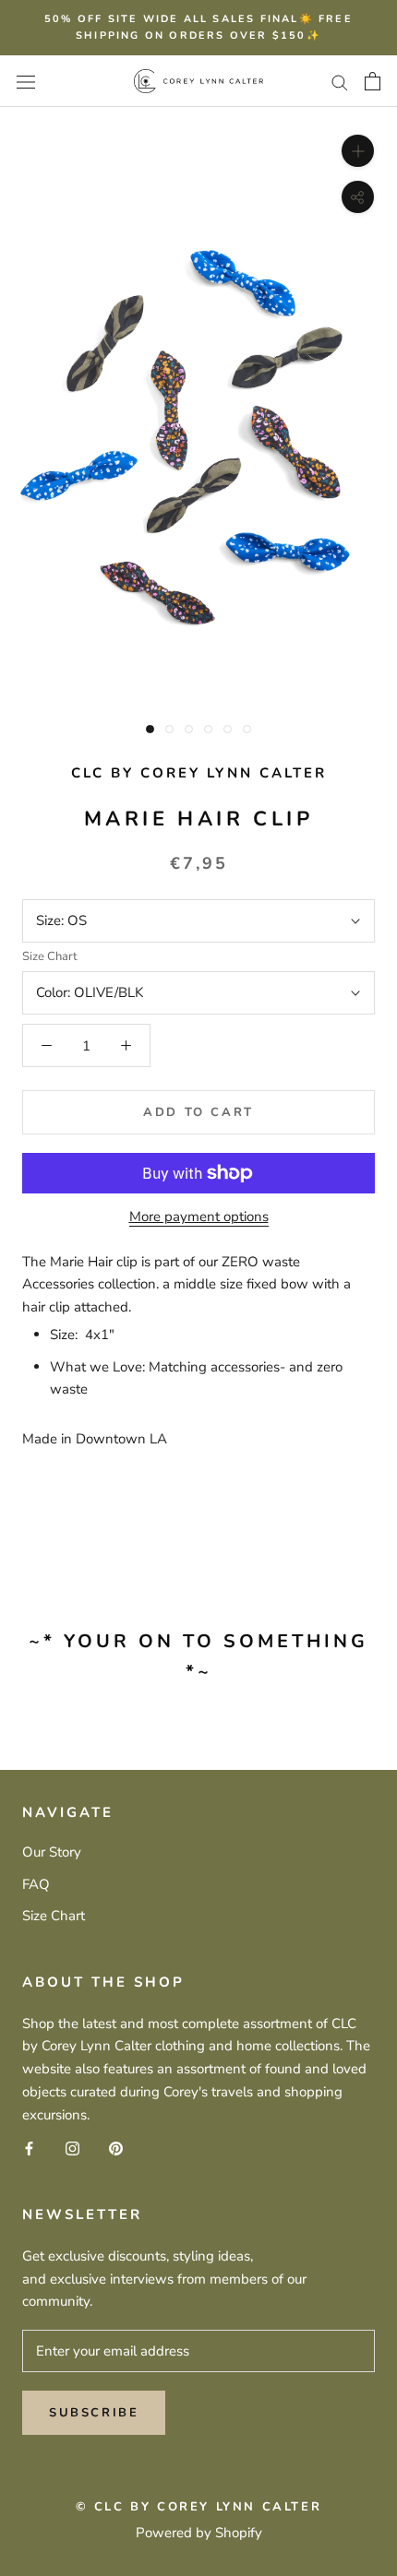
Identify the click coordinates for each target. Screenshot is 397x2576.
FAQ (36, 1884)
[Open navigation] (26, 81)
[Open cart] (373, 81)
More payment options (199, 1217)
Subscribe (94, 2413)
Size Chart (50, 956)
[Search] (340, 82)
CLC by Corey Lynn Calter (199, 773)
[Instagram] (72, 2148)
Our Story (52, 1852)
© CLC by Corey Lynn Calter (199, 2507)
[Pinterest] (116, 2148)
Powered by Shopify (199, 2533)
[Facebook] (29, 2148)
